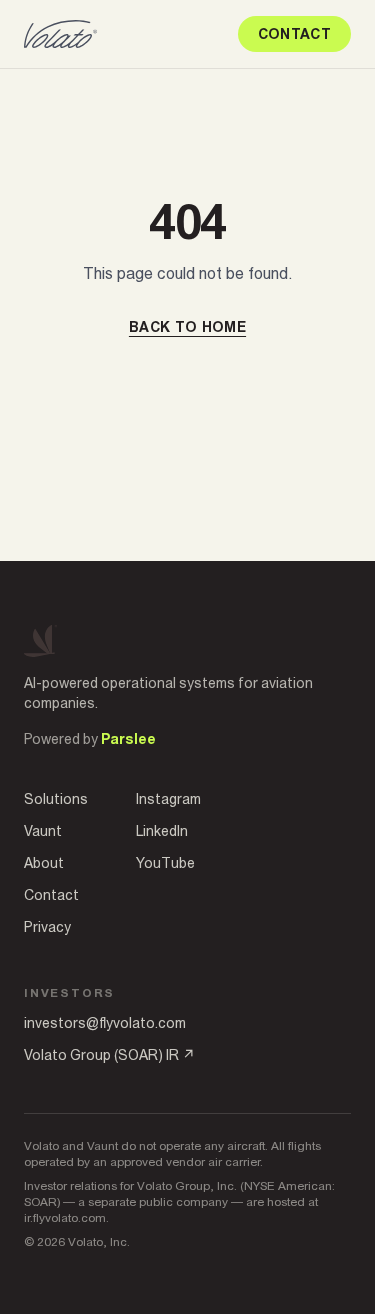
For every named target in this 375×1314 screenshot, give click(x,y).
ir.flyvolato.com (65, 1218)
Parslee (128, 739)
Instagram (168, 799)
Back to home (187, 327)
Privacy (47, 927)
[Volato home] (60, 34)
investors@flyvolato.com (105, 1023)
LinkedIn (162, 831)
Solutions (56, 799)
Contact (294, 34)
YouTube (165, 863)
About (44, 863)
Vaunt (43, 831)
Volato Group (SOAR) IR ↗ (109, 1055)
